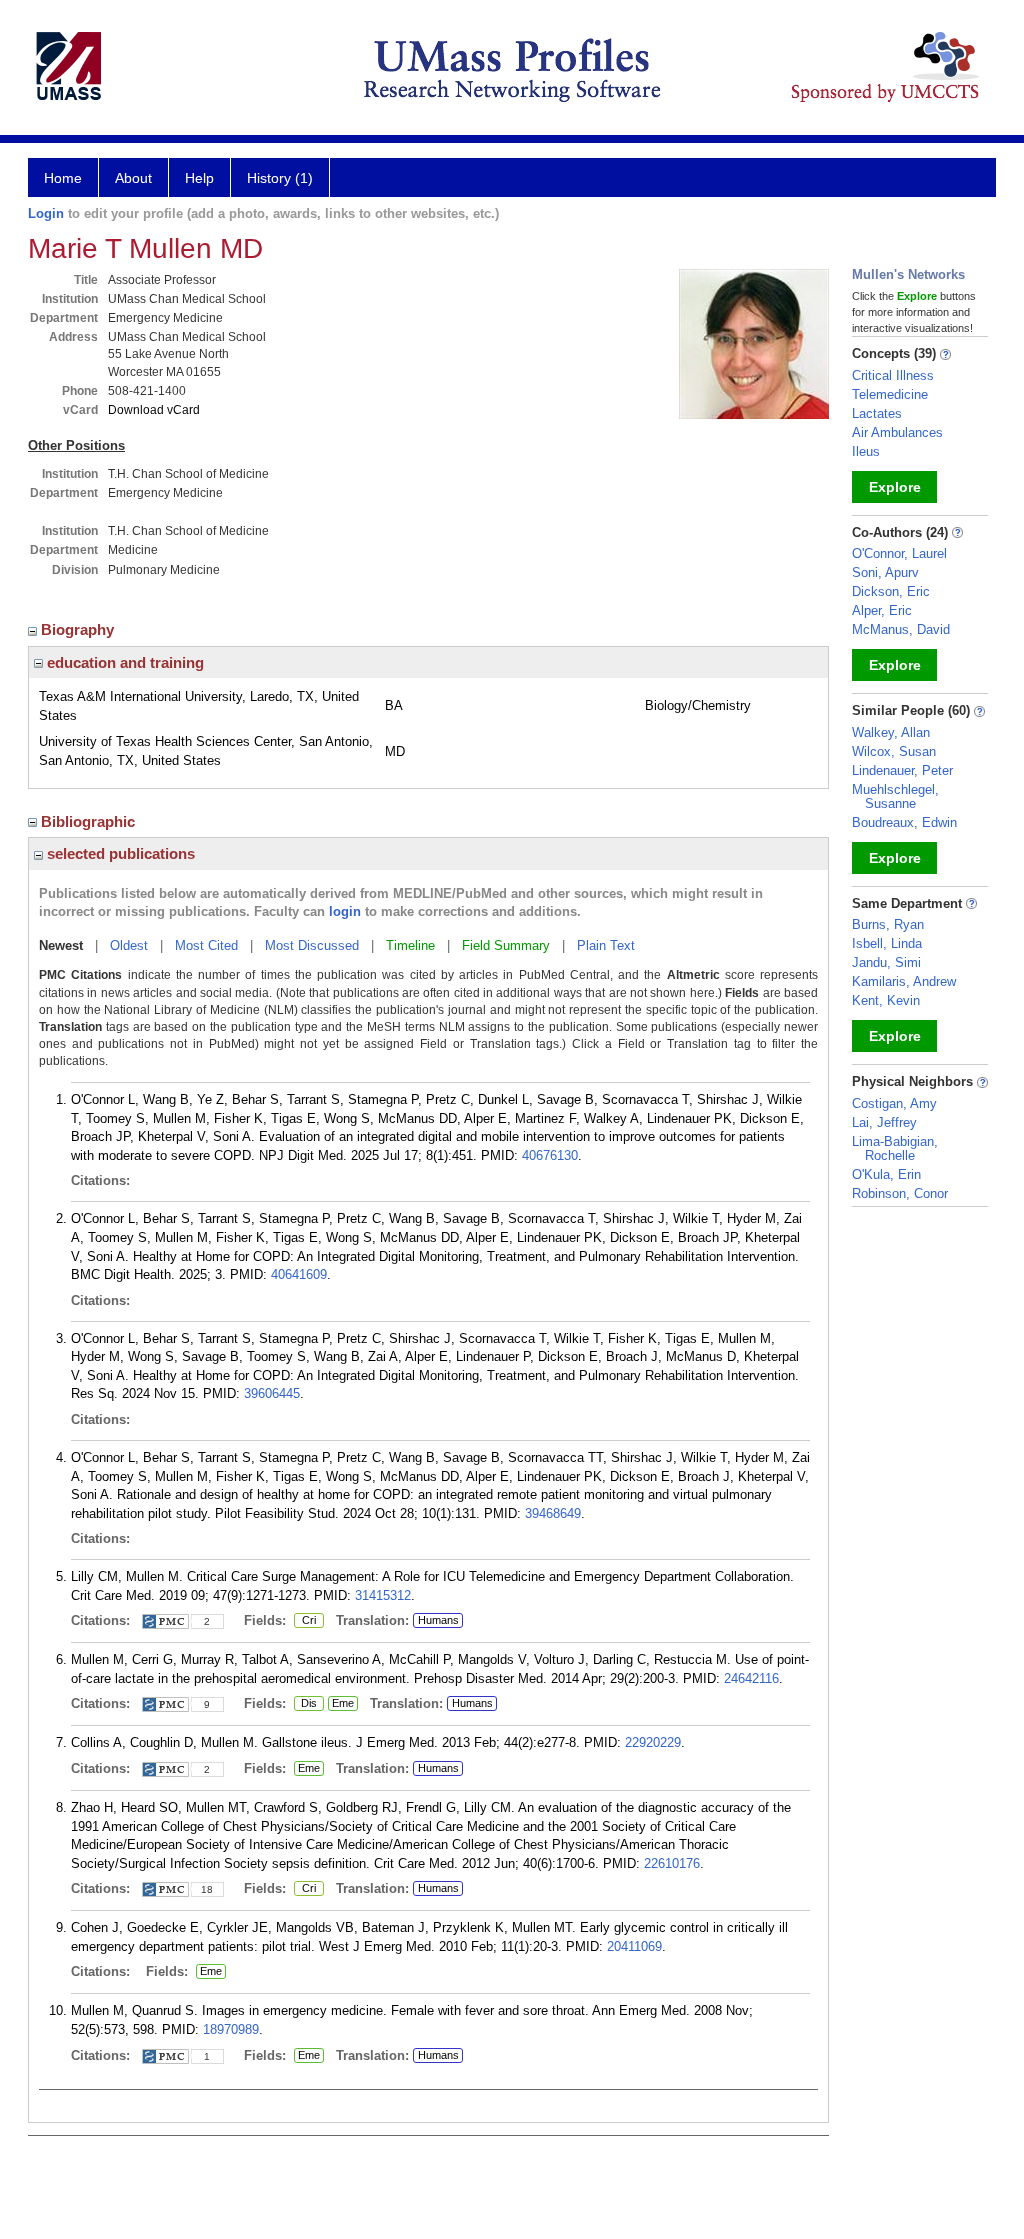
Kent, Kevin (886, 1000)
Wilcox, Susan (894, 751)
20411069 (634, 1946)
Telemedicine (890, 394)
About (133, 178)
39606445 (272, 1393)
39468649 (553, 1513)
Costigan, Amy (894, 1103)
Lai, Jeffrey (884, 1122)
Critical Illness (893, 375)
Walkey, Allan (891, 732)
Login (46, 213)
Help (199, 178)
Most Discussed (312, 945)
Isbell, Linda (887, 943)
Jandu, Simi (886, 962)
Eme (341, 1704)
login (345, 911)
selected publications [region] (119, 853)
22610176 (672, 1863)
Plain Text (606, 945)
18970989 (231, 2029)
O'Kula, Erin (886, 1174)
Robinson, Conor (900, 1193)
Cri (305, 1621)
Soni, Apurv (885, 572)
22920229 (653, 1742)
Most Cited (206, 945)
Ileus (866, 451)
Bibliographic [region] (90, 821)
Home (63, 178)
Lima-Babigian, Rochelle (895, 1148)
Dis (305, 1704)
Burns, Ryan (888, 924)
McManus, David (901, 629)
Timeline (410, 945)
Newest (61, 945)
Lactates (877, 413)
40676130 (550, 1155)
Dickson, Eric (891, 591)
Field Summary (506, 945)
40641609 (299, 1274)
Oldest (129, 945)
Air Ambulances (897, 432)
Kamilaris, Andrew (904, 981)
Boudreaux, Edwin (904, 822)
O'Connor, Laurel (899, 553)
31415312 (383, 1595)
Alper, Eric (882, 610)
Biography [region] (79, 629)
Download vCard (154, 410)
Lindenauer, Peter (902, 770)
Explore (895, 487)
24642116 (751, 1678)
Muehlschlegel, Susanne (895, 796)
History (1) (280, 178)
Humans (438, 1620)
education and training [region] (123, 662)
